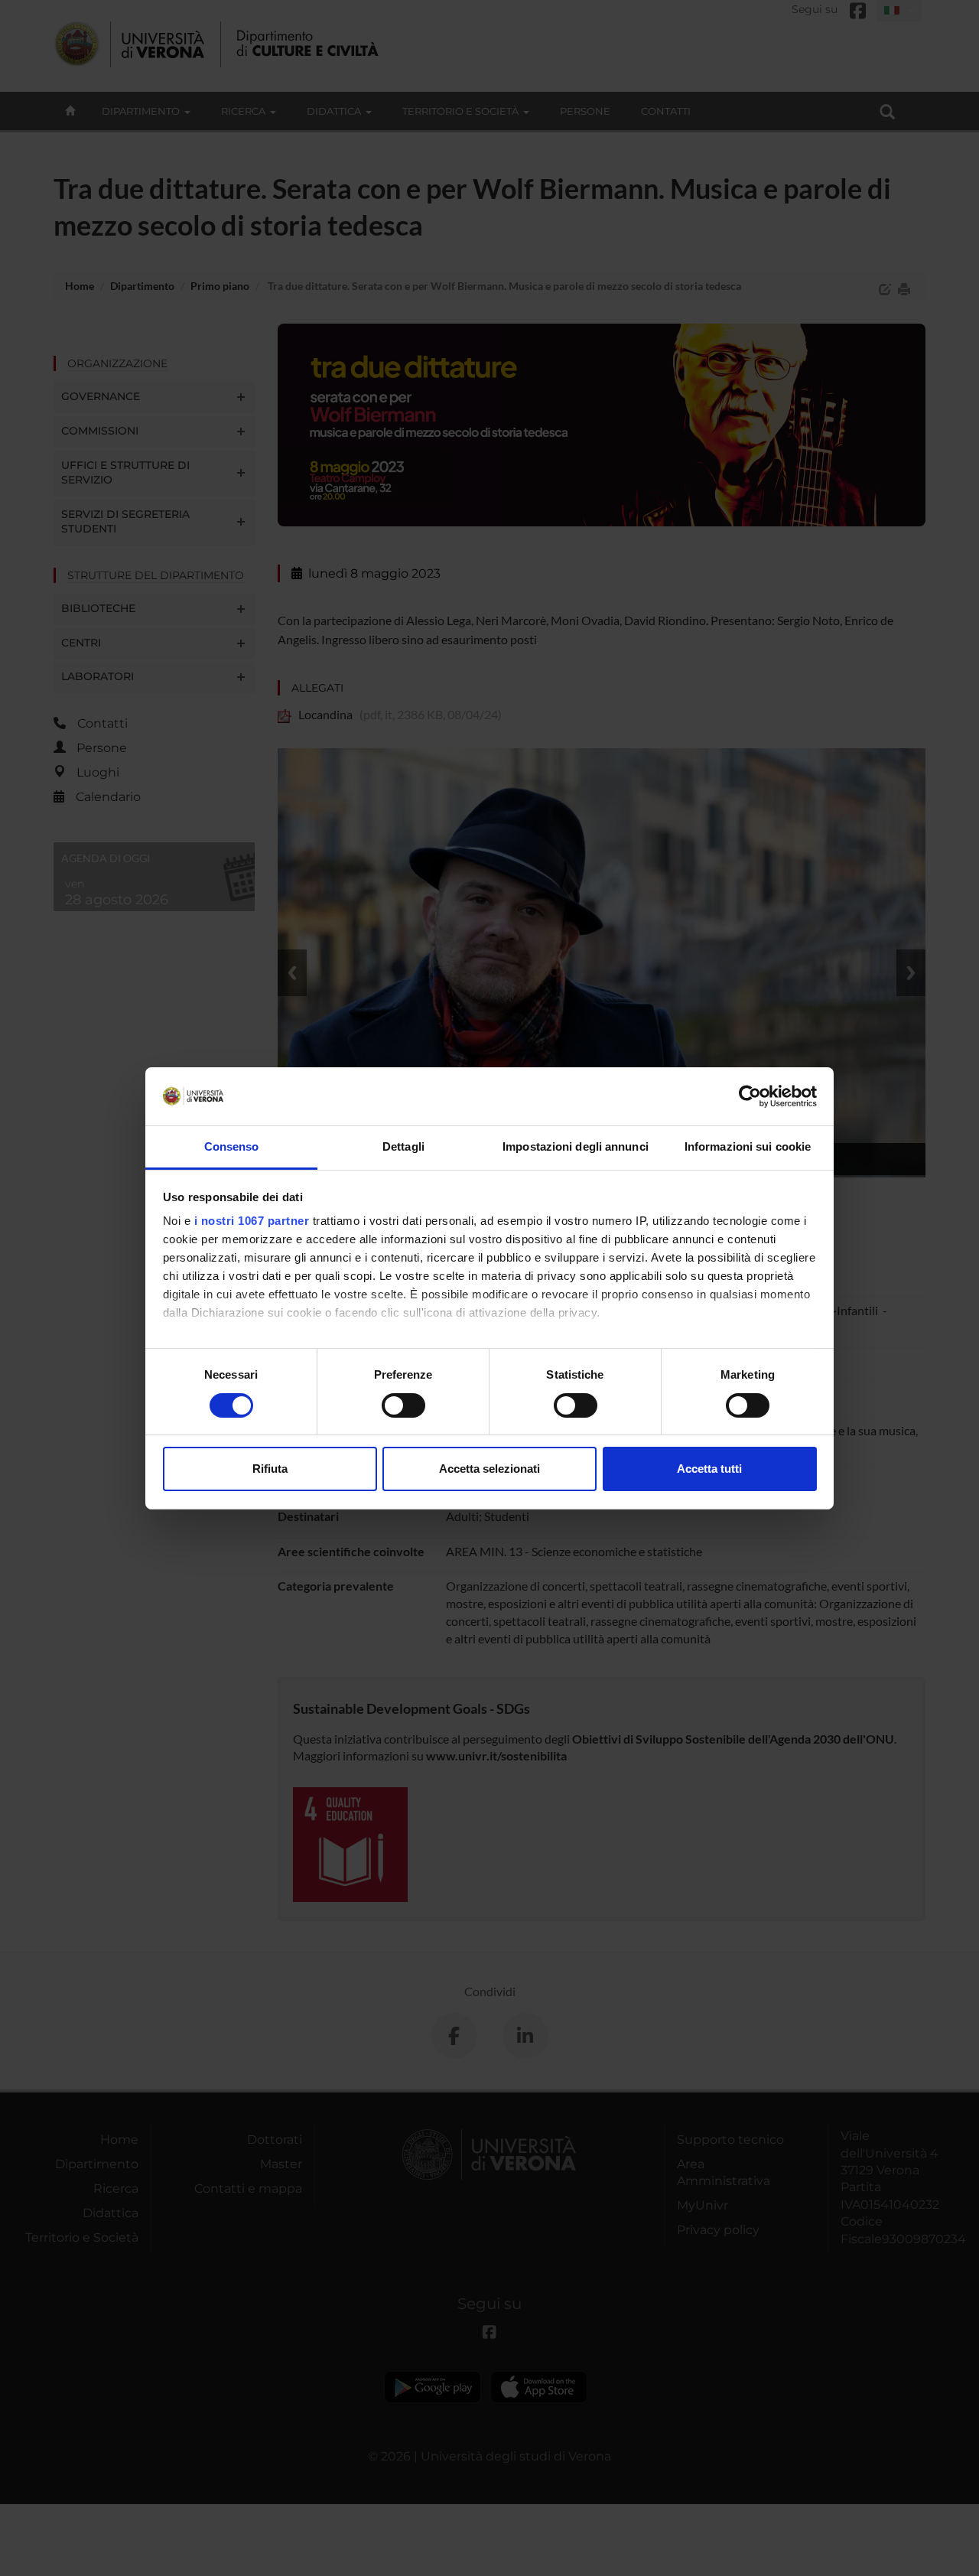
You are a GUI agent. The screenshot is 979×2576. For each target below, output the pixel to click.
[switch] (403, 1405)
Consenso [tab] (232, 1146)
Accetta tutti (709, 1469)
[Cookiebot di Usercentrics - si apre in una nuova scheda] (750, 1096)
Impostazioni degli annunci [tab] (576, 1146)
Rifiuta (270, 1469)
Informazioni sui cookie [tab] (748, 1146)
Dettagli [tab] (403, 1146)
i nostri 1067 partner (252, 1221)
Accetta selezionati (489, 1469)
